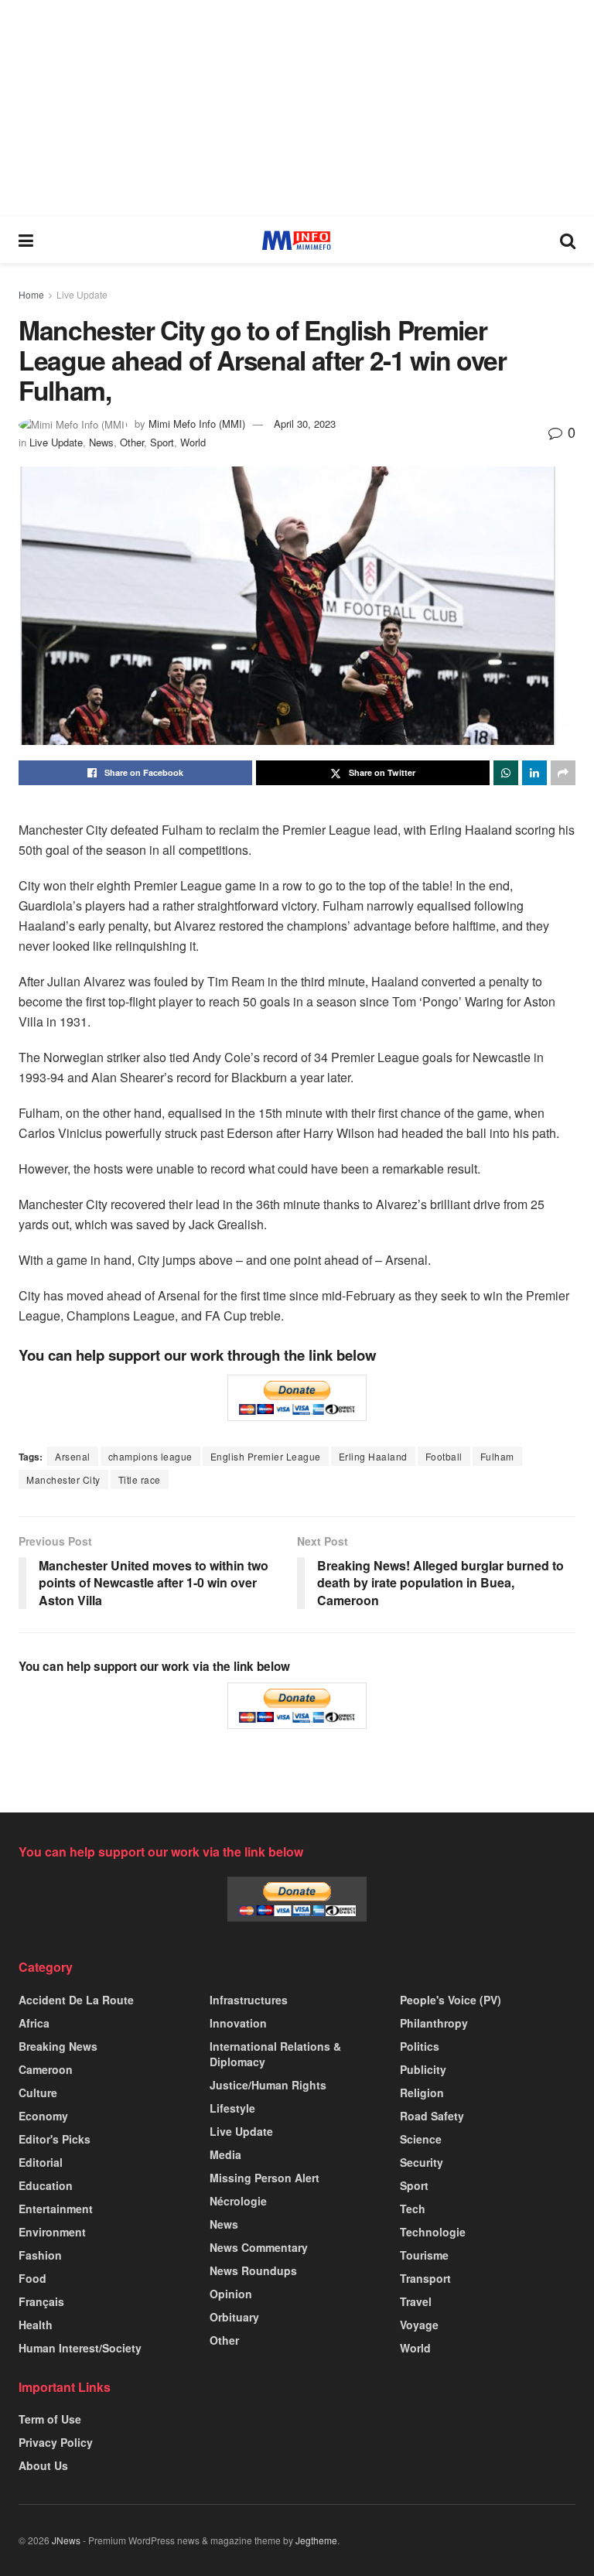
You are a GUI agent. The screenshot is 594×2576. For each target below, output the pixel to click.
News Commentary (259, 2247)
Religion (422, 2093)
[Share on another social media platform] (563, 773)
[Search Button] (568, 240)
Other (132, 442)
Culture (38, 2093)
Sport (162, 442)
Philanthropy (434, 2023)
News (101, 442)
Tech (413, 2209)
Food (32, 2278)
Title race (140, 1479)
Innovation (238, 2023)
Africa (34, 2023)
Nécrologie (238, 2201)
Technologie (433, 2232)
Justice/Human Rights (268, 2085)
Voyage (419, 2325)
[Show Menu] (26, 240)
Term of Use (50, 2419)
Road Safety (432, 2116)
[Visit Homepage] (297, 240)
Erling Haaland (373, 1456)
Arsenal (73, 1456)
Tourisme (424, 2255)
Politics (420, 2046)
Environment (52, 2232)
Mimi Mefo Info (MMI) (197, 424)
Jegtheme (316, 2540)
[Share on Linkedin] (534, 773)
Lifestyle (232, 2108)
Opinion (231, 2294)
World (193, 442)
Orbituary (234, 2317)
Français (41, 2301)
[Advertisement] (297, 108)
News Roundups (253, 2270)
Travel (416, 2301)
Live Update (82, 294)
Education (46, 2185)
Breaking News (58, 2046)
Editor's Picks (55, 2139)
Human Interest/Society (80, 2348)
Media (225, 2154)
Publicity (423, 2069)
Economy (43, 2116)
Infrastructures (249, 2000)
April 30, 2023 (305, 424)
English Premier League (266, 1456)
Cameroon (46, 2069)
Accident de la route (76, 2000)
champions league (150, 1456)
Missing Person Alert (265, 2178)
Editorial (41, 2162)
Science (421, 2139)
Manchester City (63, 1479)
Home (31, 294)
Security (422, 2162)
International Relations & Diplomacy (275, 2054)
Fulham (497, 1456)
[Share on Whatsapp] (506, 773)
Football (444, 1456)
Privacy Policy (56, 2442)
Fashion (40, 2255)
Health (36, 2325)
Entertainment (56, 2209)
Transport (425, 2278)
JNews (66, 2540)
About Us (43, 2465)
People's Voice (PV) (451, 2000)
